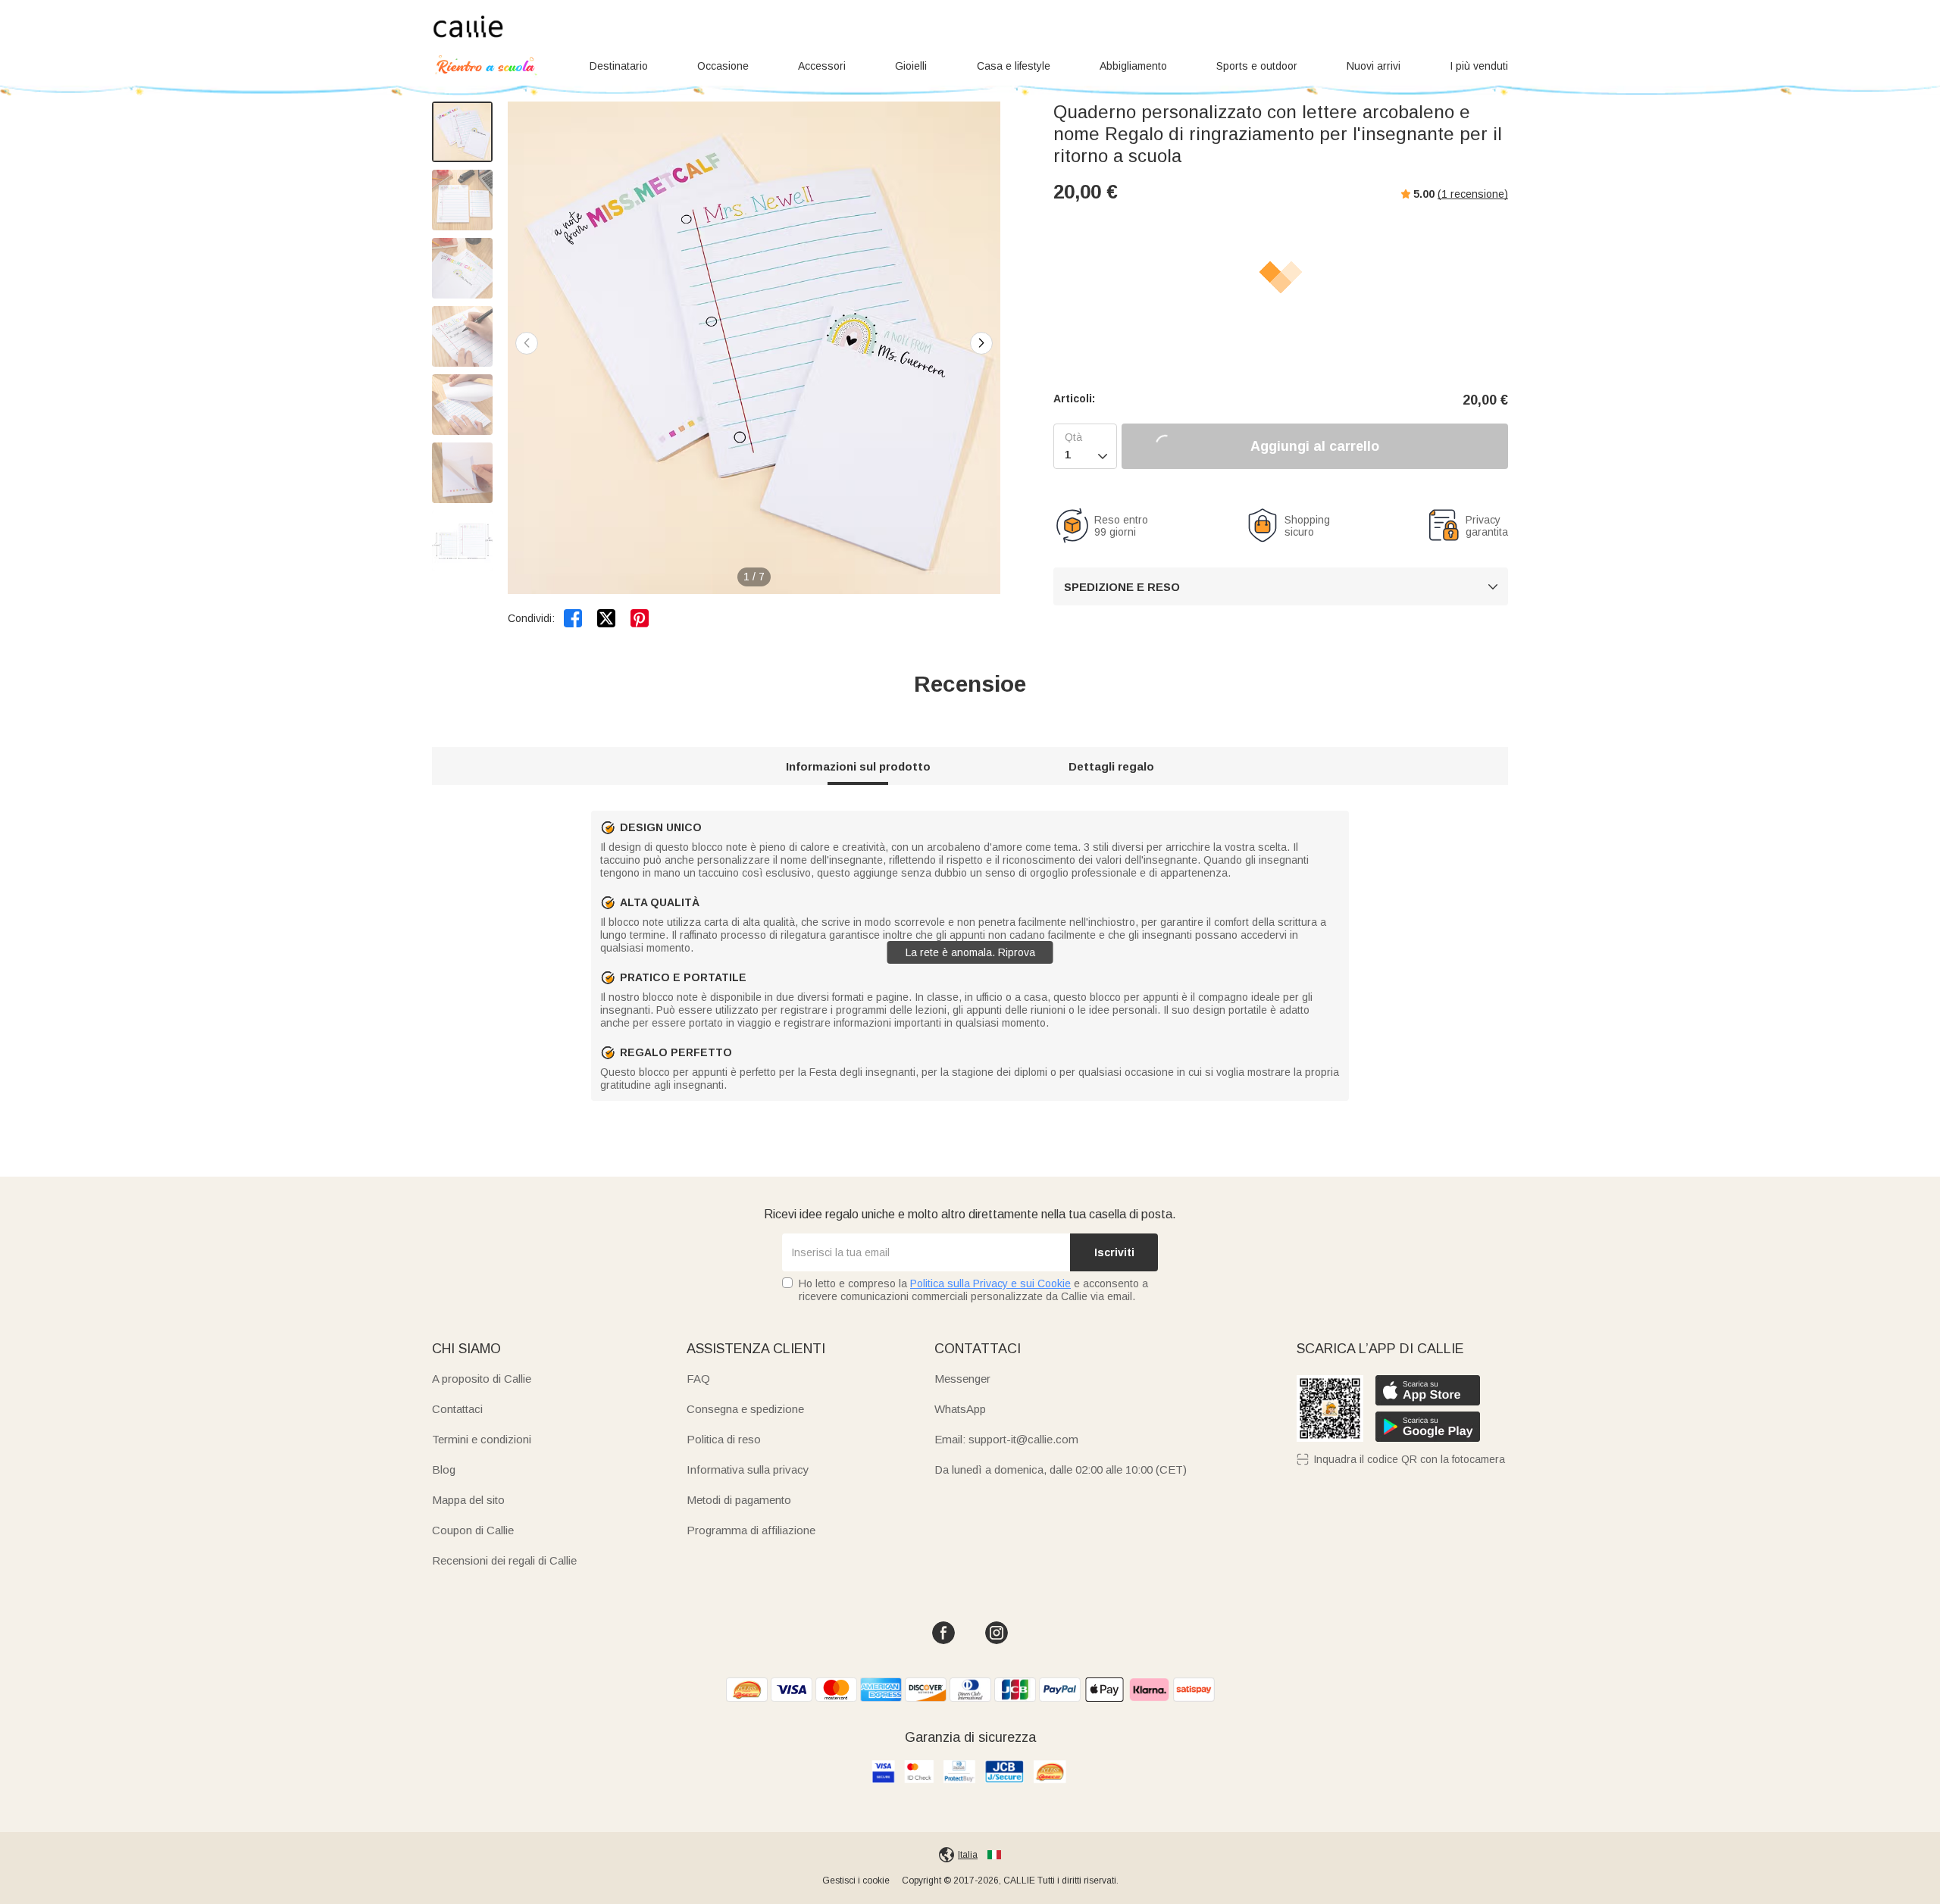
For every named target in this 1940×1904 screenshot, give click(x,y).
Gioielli (911, 66)
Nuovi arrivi (1374, 66)
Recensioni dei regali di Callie (504, 1560)
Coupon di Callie (473, 1530)
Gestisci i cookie (856, 1881)
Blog (444, 1469)
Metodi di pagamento (739, 1500)
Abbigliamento (1133, 66)
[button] (981, 343)
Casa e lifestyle (1014, 66)
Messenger (962, 1379)
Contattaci (457, 1409)
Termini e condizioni (482, 1439)
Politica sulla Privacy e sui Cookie (990, 1283)
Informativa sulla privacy (748, 1469)
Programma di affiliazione (751, 1530)
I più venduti (1479, 66)
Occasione (723, 66)
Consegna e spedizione (745, 1409)
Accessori (822, 66)
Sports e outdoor (1257, 66)
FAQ (698, 1379)
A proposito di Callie (482, 1379)
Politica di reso (724, 1439)
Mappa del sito (468, 1500)
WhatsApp (960, 1409)
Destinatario (619, 66)
